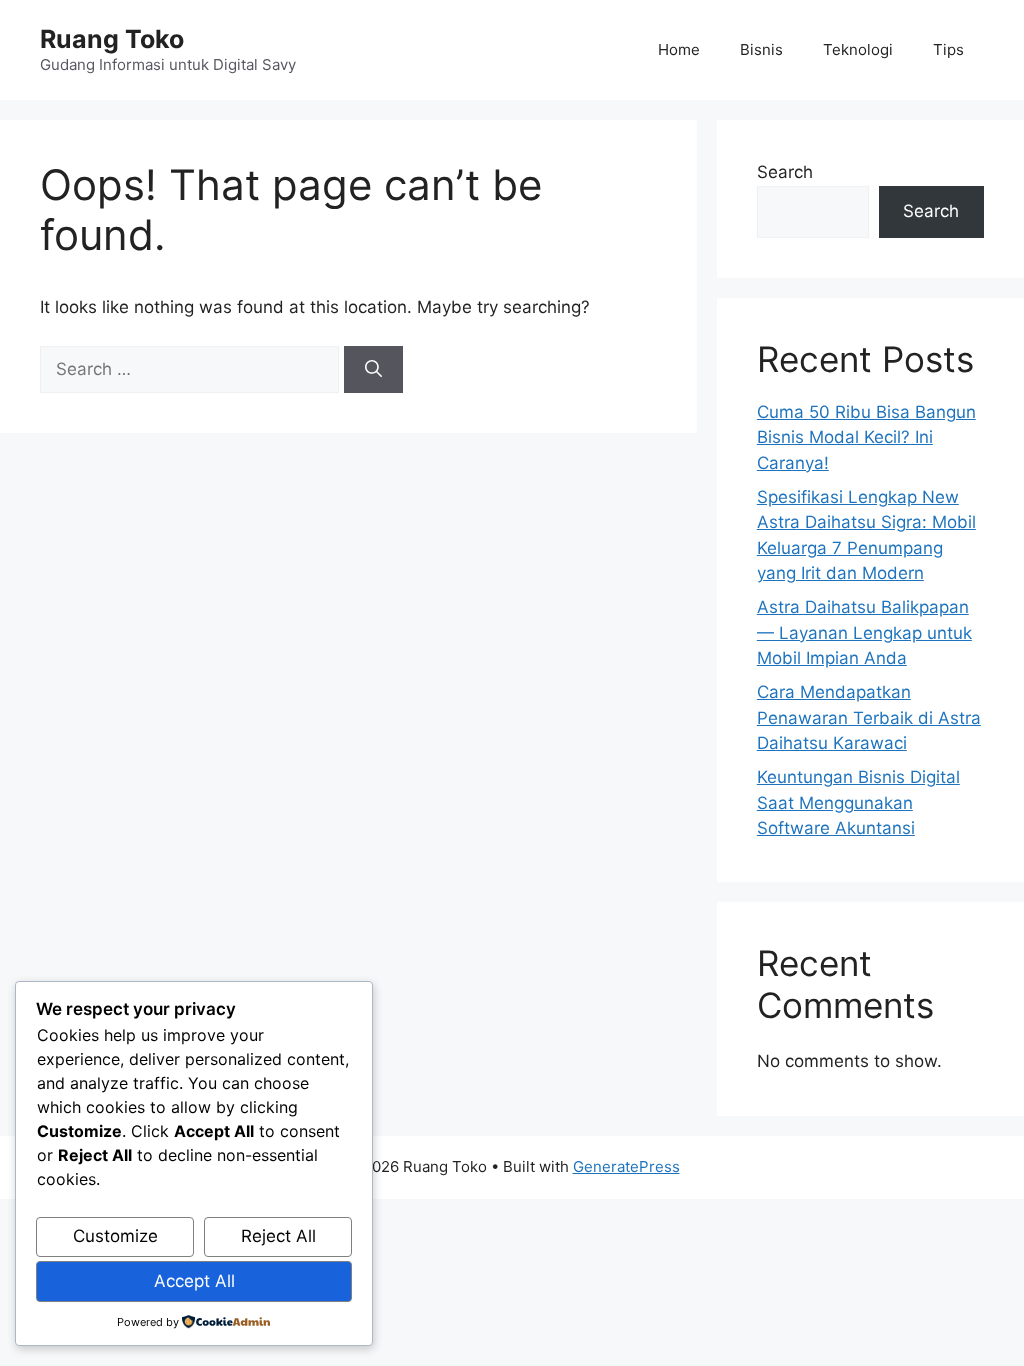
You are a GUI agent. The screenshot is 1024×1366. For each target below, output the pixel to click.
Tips (948, 49)
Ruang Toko (112, 39)
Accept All (194, 1281)
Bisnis (761, 49)
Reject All (278, 1236)
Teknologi (858, 49)
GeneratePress (626, 1166)
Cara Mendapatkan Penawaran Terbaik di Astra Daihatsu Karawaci (869, 717)
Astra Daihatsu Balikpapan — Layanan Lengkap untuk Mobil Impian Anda (864, 632)
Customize (115, 1236)
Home (679, 49)
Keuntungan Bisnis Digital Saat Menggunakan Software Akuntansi (858, 802)
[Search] (373, 370)
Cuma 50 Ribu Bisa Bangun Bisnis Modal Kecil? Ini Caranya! (866, 437)
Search (785, 172)
